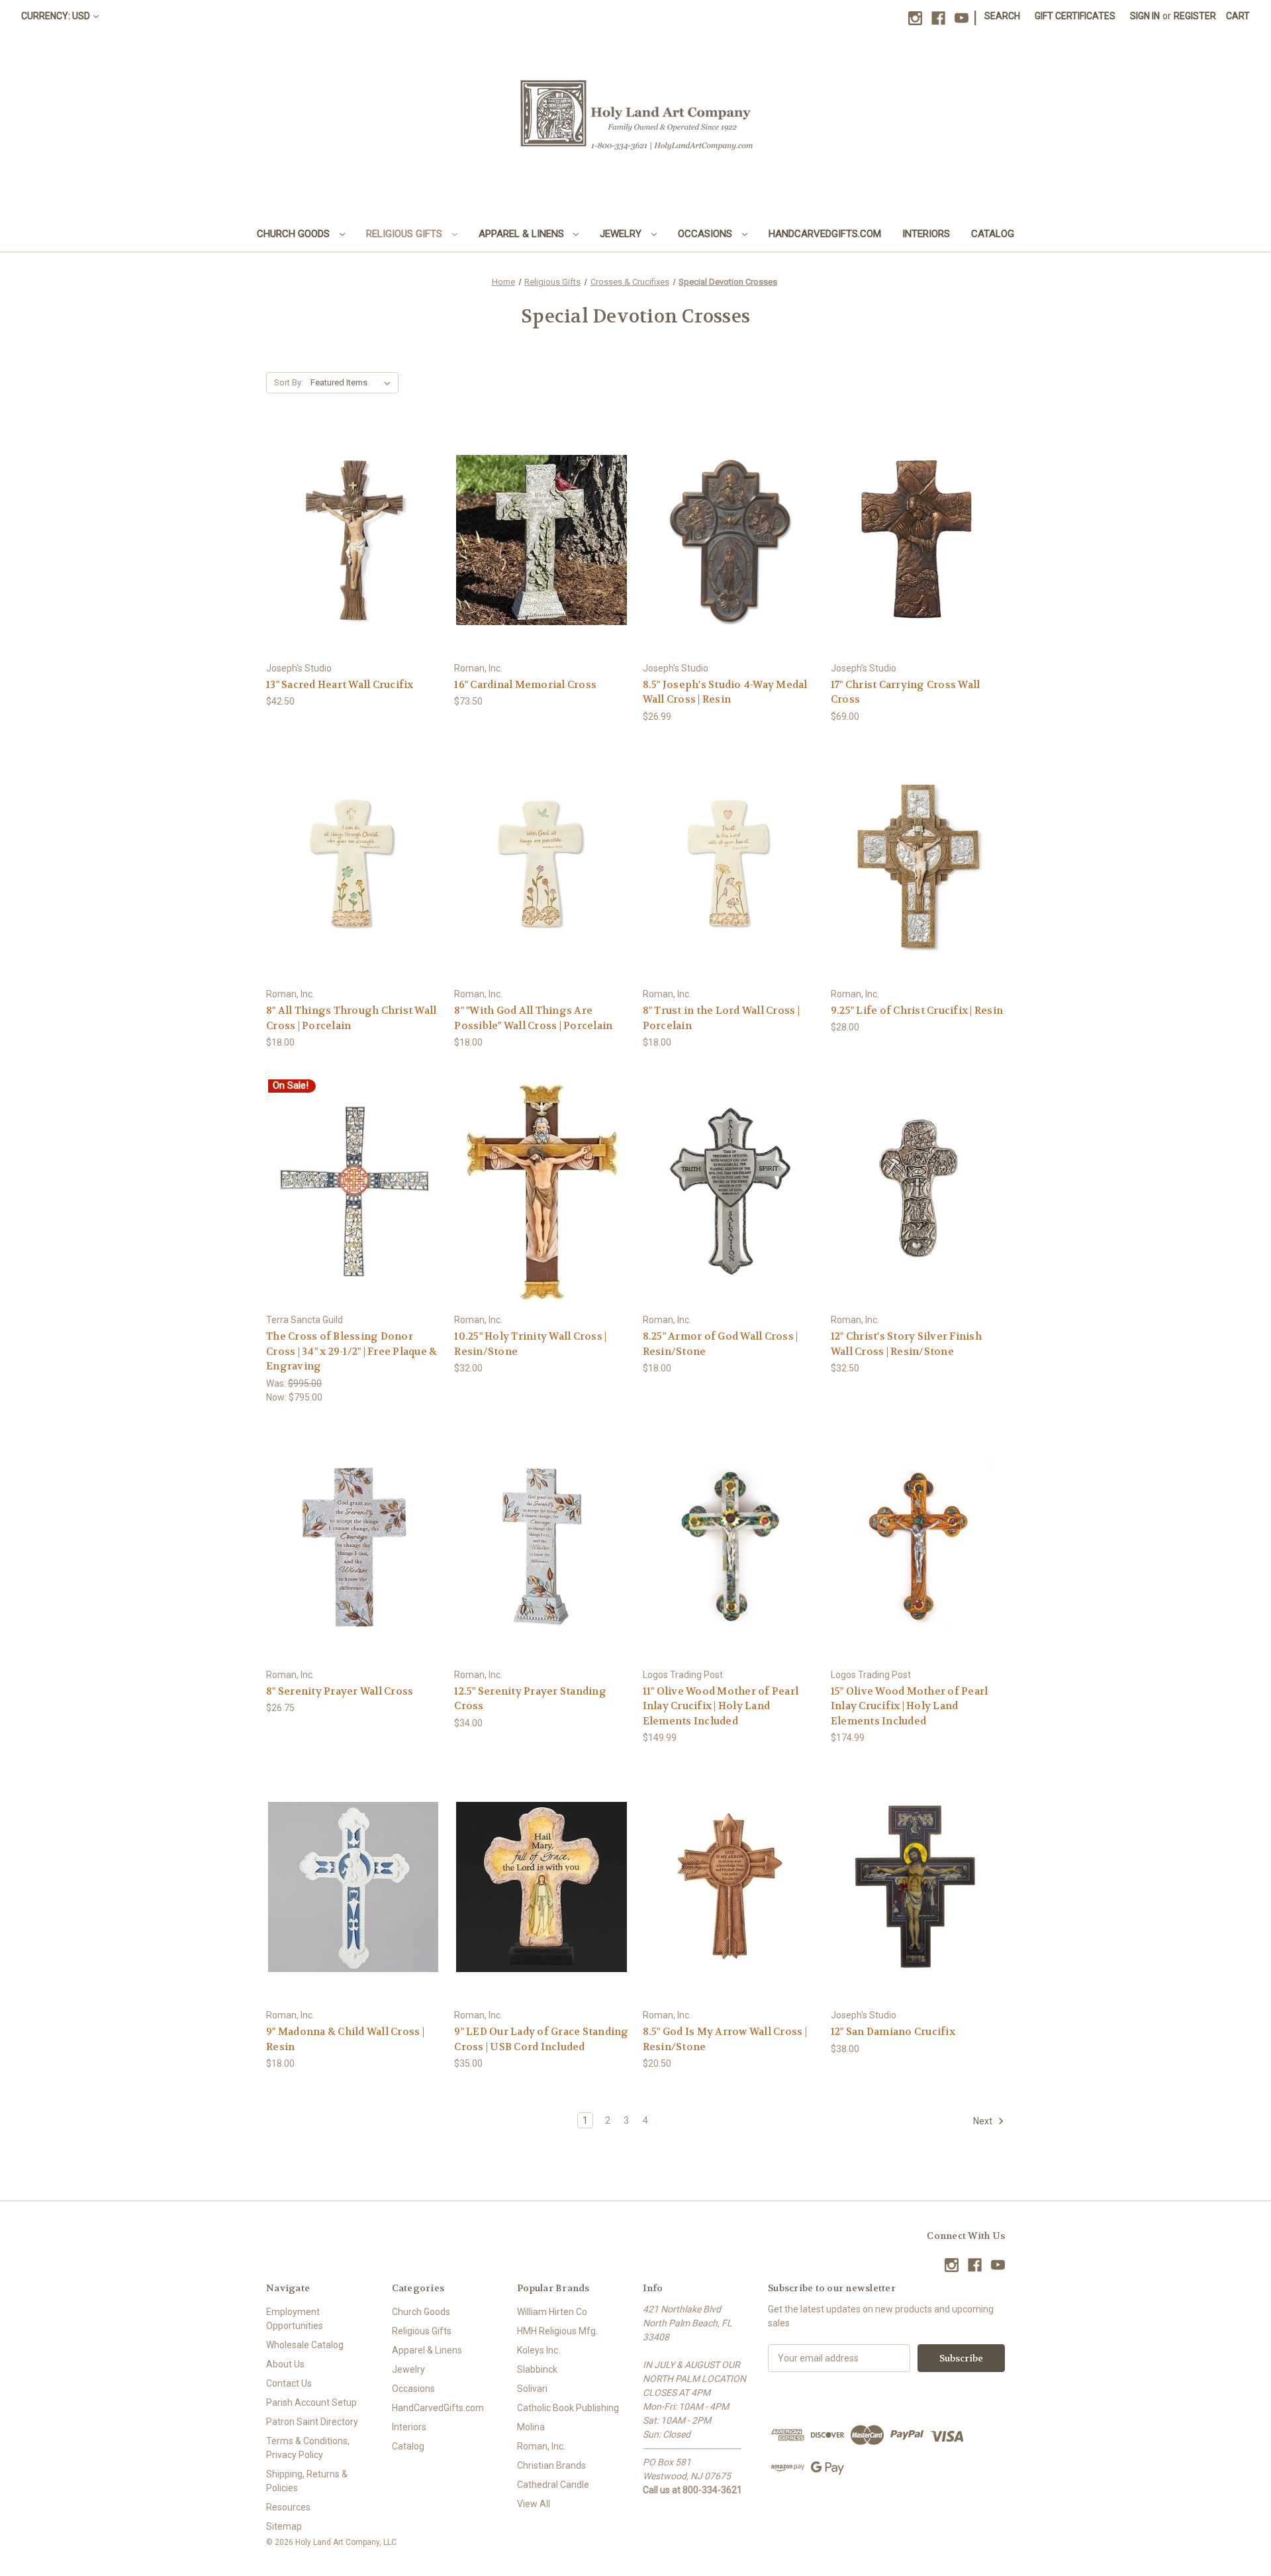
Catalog (993, 234)
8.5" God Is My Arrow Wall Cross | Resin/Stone (725, 2039)
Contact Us (289, 2383)
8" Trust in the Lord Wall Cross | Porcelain (721, 1018)
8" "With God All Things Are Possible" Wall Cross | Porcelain (533, 1018)
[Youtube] (962, 18)
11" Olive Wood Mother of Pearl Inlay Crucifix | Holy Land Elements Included (721, 1706)
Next (984, 2121)
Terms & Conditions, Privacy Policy (308, 2448)
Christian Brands (551, 2465)
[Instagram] (915, 18)
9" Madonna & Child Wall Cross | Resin (345, 2039)
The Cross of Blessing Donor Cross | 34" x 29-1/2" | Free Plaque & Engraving (352, 1351)
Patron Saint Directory (312, 2422)
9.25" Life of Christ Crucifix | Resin (917, 1011)
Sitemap (284, 2526)
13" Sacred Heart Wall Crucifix (340, 685)
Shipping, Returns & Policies (307, 2481)
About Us (285, 2364)
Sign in (1145, 16)
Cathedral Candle (553, 2485)
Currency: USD (56, 16)
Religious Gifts (405, 234)
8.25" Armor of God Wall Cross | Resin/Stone (721, 1344)
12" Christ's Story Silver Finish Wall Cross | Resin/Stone (906, 1344)
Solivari (532, 2389)
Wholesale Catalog (305, 2345)
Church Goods (295, 234)
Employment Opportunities (295, 2319)
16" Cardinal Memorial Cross (525, 685)
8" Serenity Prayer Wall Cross (340, 1691)
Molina (531, 2427)
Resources (288, 2507)
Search (1002, 16)
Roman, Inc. (541, 2446)
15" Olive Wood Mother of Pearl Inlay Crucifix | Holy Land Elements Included (910, 1706)
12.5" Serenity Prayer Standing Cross (530, 1699)
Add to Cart (353, 563)
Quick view (352, 516)
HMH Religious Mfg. (557, 2331)
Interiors (926, 234)
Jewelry (622, 234)
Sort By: (289, 382)
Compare (349, 540)
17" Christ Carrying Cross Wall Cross (906, 692)
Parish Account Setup (311, 2403)
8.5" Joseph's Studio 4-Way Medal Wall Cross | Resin (725, 692)
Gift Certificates (1075, 16)
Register (1195, 16)
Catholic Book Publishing (568, 2408)
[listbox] (353, 383)
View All (534, 2504)
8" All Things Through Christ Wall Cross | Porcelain (351, 1018)
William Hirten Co (552, 2312)
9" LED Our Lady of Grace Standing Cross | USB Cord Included (541, 2039)
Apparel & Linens (523, 234)
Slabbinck (537, 2369)
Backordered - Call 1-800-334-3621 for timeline (353, 1911)
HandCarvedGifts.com (825, 234)
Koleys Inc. (539, 2350)
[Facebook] (938, 18)
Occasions (706, 234)
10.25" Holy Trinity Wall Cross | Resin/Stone (530, 1344)
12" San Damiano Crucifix (893, 2032)
